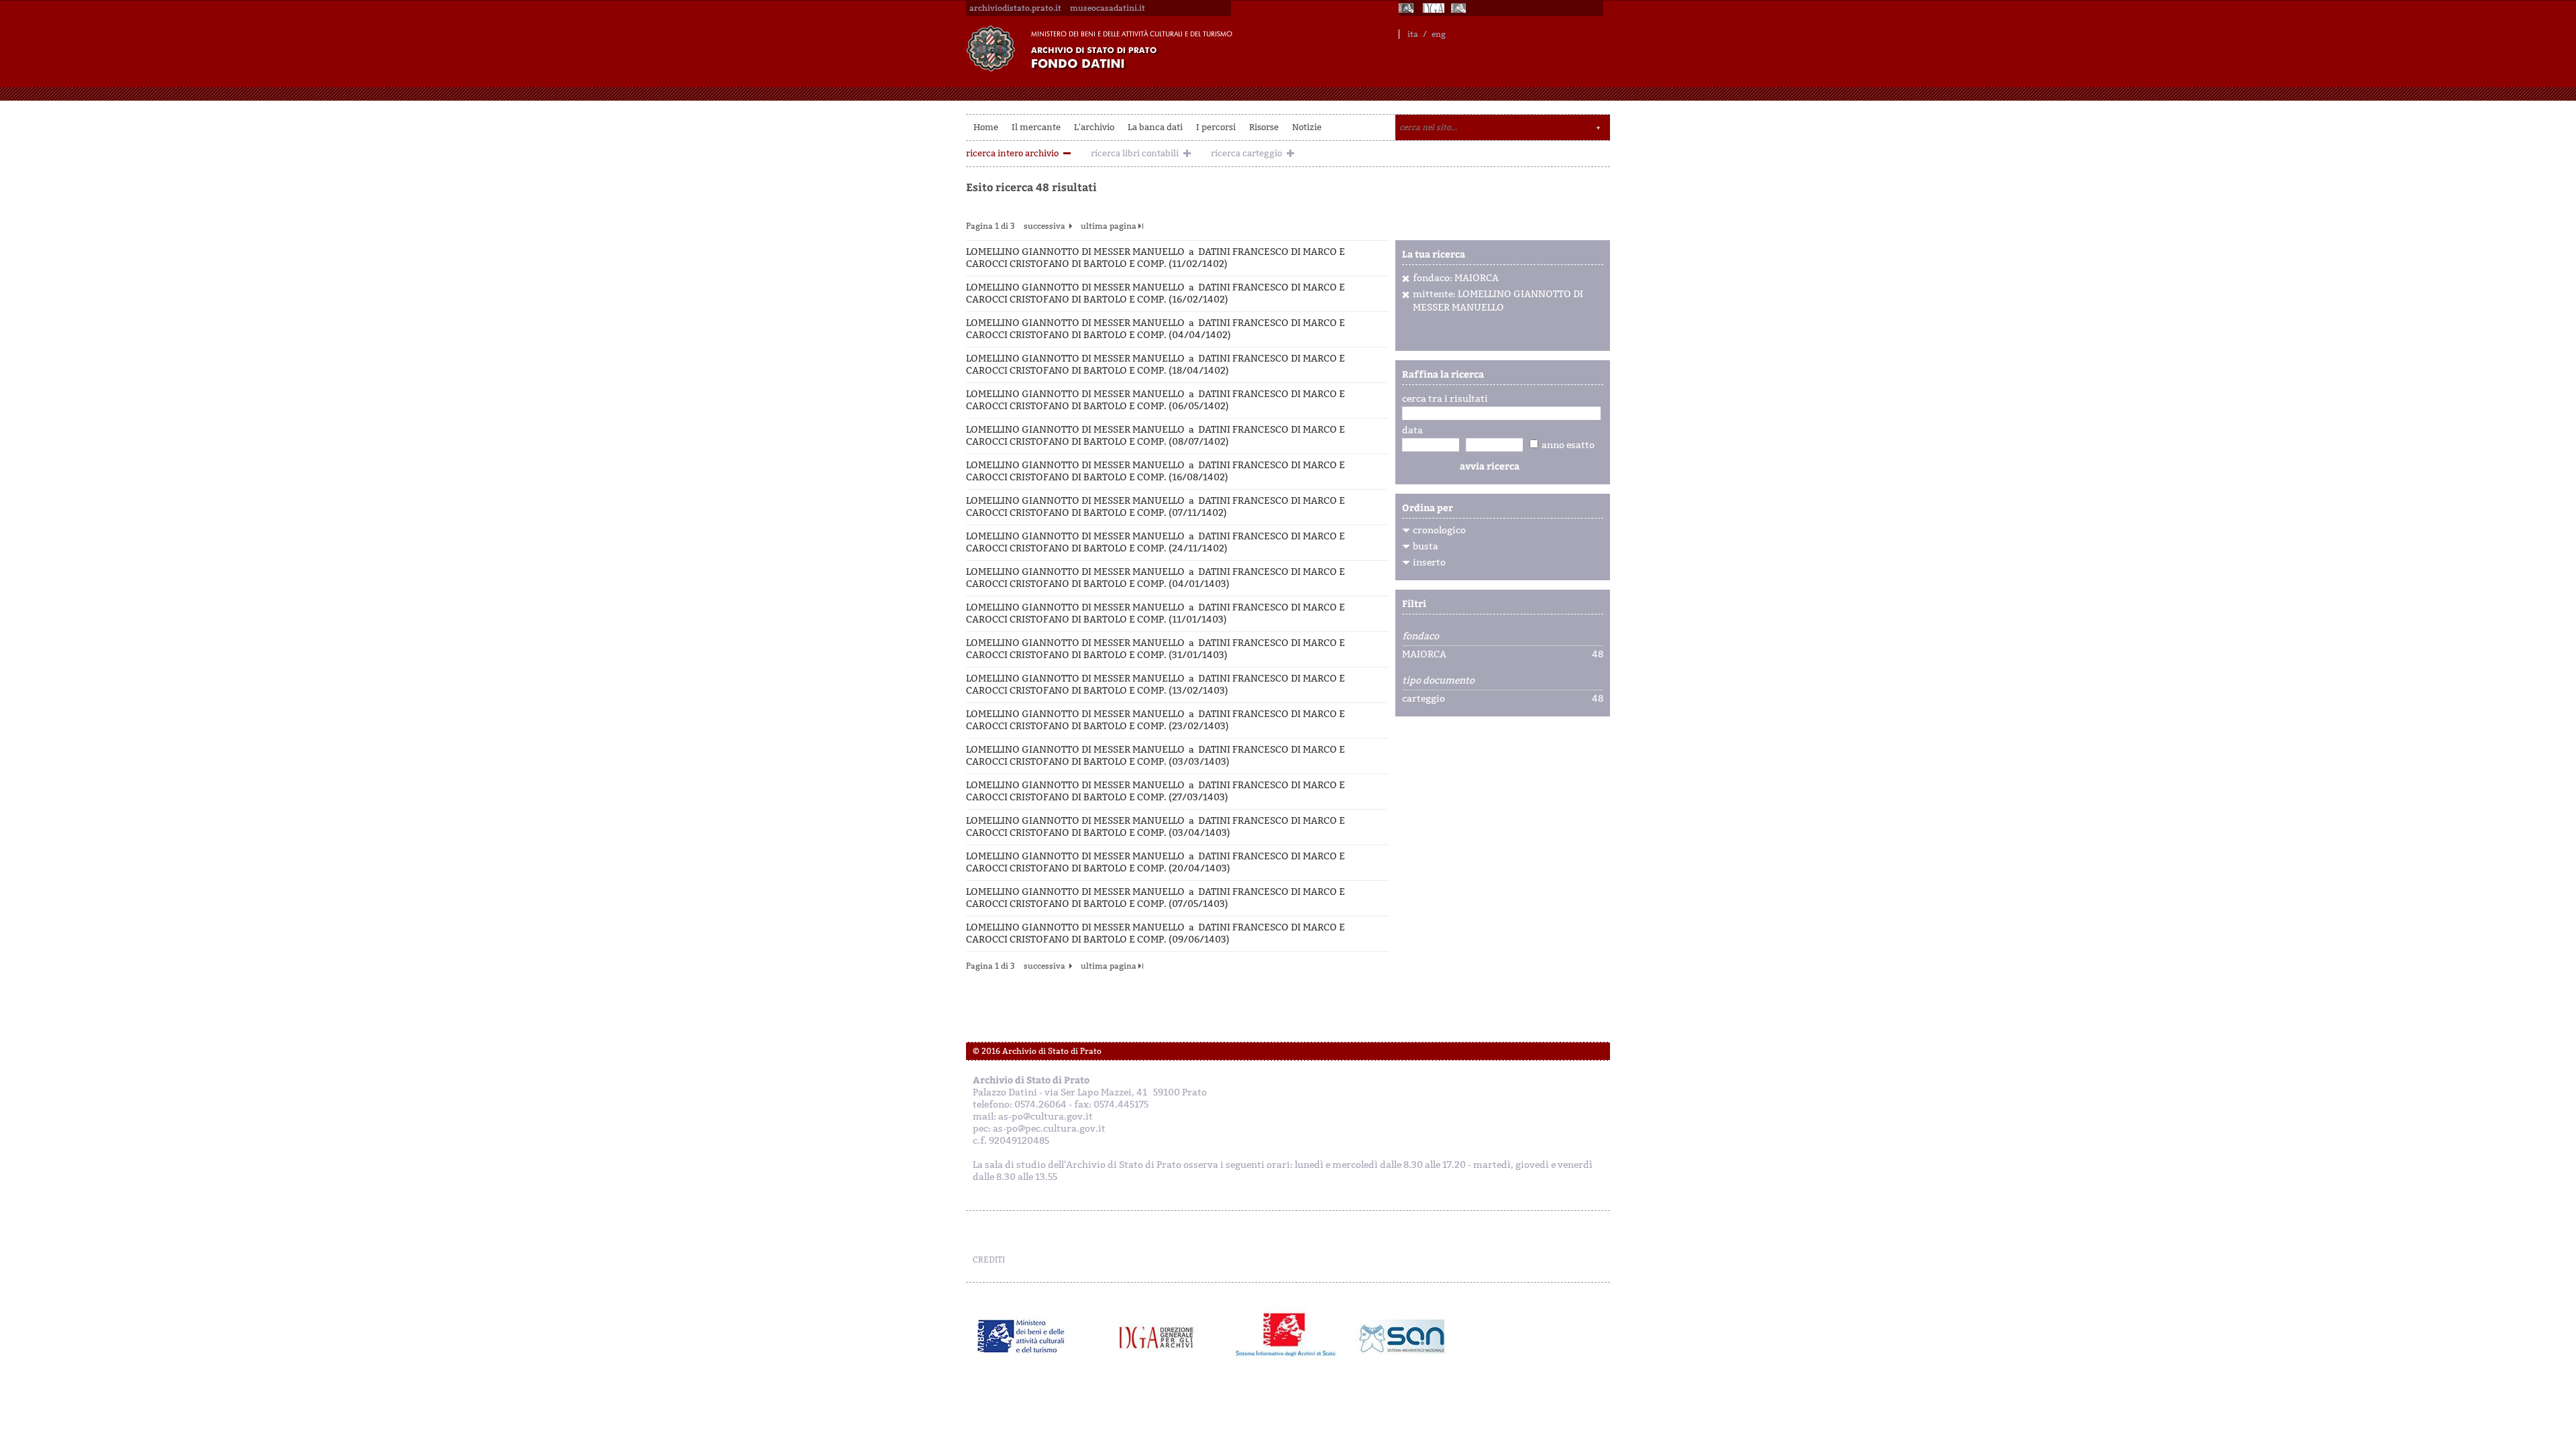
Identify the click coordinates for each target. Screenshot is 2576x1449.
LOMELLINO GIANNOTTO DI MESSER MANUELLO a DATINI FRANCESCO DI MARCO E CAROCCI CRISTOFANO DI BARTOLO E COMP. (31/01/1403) (1156, 649)
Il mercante (1036, 127)
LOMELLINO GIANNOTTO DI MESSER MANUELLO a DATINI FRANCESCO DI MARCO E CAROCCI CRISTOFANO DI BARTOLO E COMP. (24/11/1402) (1156, 542)
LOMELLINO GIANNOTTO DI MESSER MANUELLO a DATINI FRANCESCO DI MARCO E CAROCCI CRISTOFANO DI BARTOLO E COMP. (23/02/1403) (1156, 720)
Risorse (1264, 127)
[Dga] (1162, 1336)
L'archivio (1094, 127)
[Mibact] (1021, 1336)
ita (1413, 34)
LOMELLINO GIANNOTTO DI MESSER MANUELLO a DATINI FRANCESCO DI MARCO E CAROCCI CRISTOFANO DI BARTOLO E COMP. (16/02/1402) (1156, 293)
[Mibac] (1407, 8)
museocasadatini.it (1108, 8)
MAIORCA (1424, 655)
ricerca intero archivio (1012, 153)
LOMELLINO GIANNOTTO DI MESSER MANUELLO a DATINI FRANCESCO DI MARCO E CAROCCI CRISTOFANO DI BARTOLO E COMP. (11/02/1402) (1156, 258)
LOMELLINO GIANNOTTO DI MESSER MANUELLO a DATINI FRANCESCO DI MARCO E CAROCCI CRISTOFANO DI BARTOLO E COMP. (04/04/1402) (1156, 329)
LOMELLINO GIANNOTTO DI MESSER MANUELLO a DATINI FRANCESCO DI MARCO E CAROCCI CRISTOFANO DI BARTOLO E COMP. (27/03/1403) (1156, 791)
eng (1439, 34)
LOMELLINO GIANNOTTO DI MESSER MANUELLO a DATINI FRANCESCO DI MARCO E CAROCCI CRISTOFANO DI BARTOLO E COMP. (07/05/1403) (1156, 898)
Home (986, 127)
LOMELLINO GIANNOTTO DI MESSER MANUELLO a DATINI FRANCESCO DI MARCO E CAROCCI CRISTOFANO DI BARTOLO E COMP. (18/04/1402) (1156, 365)
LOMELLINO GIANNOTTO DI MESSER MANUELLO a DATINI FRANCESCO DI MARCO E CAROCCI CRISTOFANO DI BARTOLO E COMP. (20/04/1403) (1156, 862)
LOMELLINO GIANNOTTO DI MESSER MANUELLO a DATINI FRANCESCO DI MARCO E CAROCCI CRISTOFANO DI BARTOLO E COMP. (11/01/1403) (1156, 613)
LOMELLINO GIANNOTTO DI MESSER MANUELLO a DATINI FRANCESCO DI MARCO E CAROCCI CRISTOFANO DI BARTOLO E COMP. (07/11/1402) (1156, 507)
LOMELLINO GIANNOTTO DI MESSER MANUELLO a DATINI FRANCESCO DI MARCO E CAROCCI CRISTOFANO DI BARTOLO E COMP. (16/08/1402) (1156, 471)
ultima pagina (1109, 226)
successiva (1044, 226)
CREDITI (989, 1260)
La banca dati (1155, 127)
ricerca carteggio (1246, 153)
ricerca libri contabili (1135, 153)
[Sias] (1460, 8)
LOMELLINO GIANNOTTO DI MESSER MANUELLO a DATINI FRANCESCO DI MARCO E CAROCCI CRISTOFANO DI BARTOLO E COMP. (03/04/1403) (1156, 827)
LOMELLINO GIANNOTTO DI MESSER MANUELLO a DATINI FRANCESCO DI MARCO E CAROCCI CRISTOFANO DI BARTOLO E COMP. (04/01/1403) (1156, 578)
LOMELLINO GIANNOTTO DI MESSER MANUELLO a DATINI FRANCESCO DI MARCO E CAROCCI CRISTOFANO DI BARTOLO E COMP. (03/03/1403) (1156, 756)
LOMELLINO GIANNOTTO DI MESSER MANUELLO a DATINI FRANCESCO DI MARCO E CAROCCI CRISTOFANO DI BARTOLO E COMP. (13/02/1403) (1156, 685)
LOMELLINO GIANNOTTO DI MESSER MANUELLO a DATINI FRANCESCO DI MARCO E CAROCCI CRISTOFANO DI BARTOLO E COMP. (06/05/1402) (1156, 400)
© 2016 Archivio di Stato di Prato (1037, 1051)
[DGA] (1434, 8)
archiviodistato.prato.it (1015, 8)
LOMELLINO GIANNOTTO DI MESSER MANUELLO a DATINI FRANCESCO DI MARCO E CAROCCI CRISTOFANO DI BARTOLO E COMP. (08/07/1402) (1156, 436)
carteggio (1424, 699)
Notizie (1307, 127)
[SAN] (1400, 1336)
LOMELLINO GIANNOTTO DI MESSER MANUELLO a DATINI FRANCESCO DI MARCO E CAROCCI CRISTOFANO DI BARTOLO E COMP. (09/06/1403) (1156, 933)
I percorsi (1216, 127)
